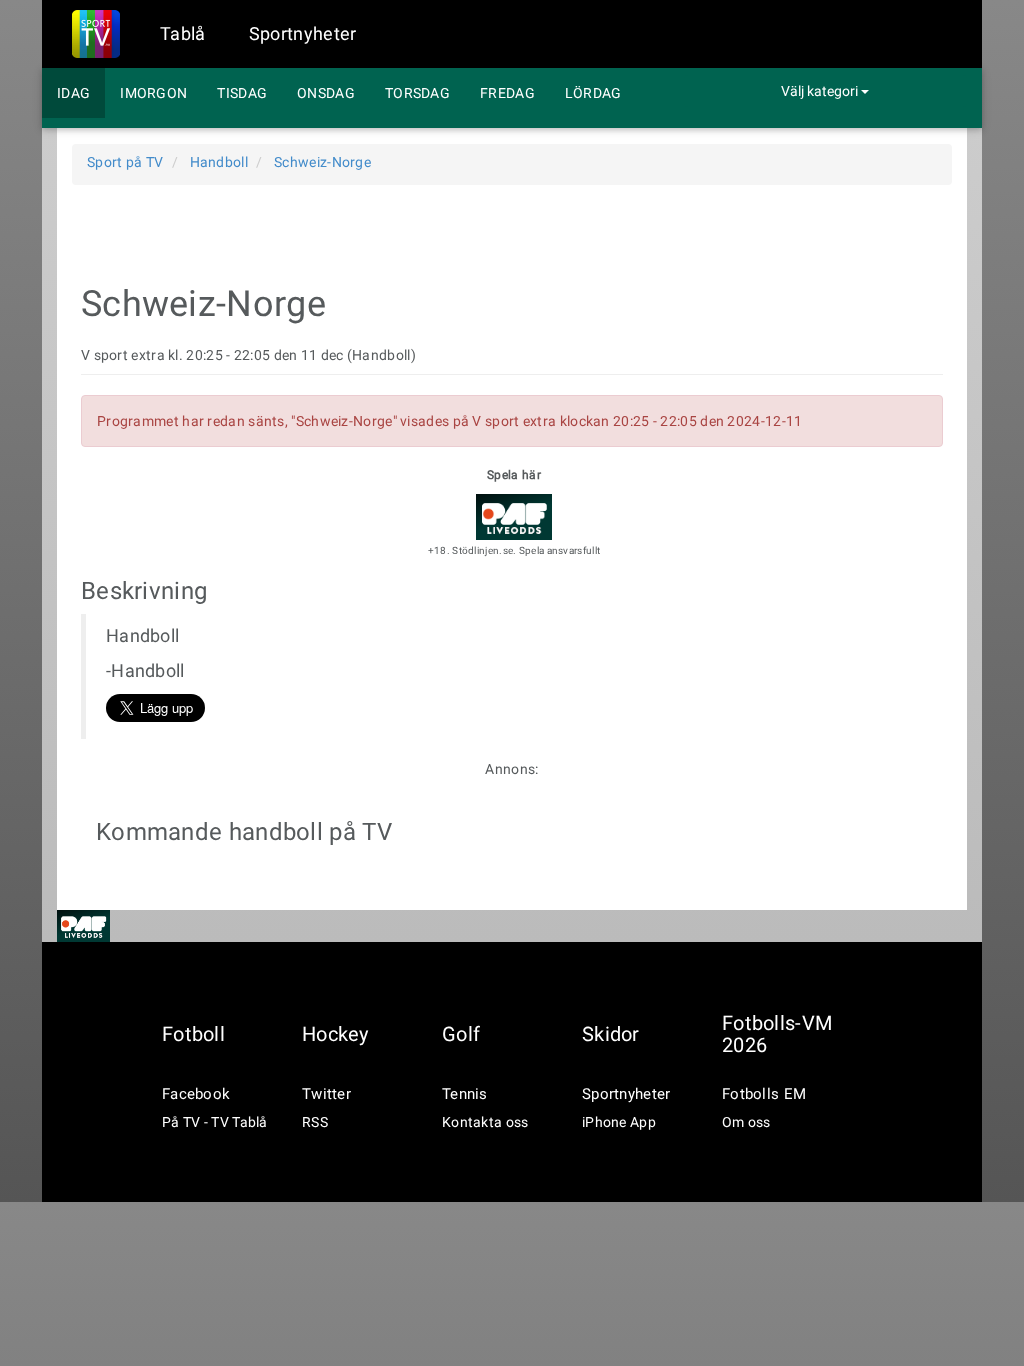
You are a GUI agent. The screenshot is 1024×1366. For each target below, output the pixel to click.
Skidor (611, 1034)
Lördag (593, 93)
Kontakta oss (485, 1122)
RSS (315, 1122)
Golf (461, 1034)
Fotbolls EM (764, 1094)
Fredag (507, 93)
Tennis (465, 1094)
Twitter (326, 1094)
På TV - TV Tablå (215, 1122)
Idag (73, 93)
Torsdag (417, 93)
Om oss (746, 1122)
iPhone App (619, 1122)
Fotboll (193, 1034)
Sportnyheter (303, 33)
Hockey (335, 1034)
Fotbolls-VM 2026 (777, 1034)
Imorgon (153, 93)
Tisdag (242, 93)
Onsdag (326, 93)
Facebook (196, 1094)
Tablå (183, 33)
